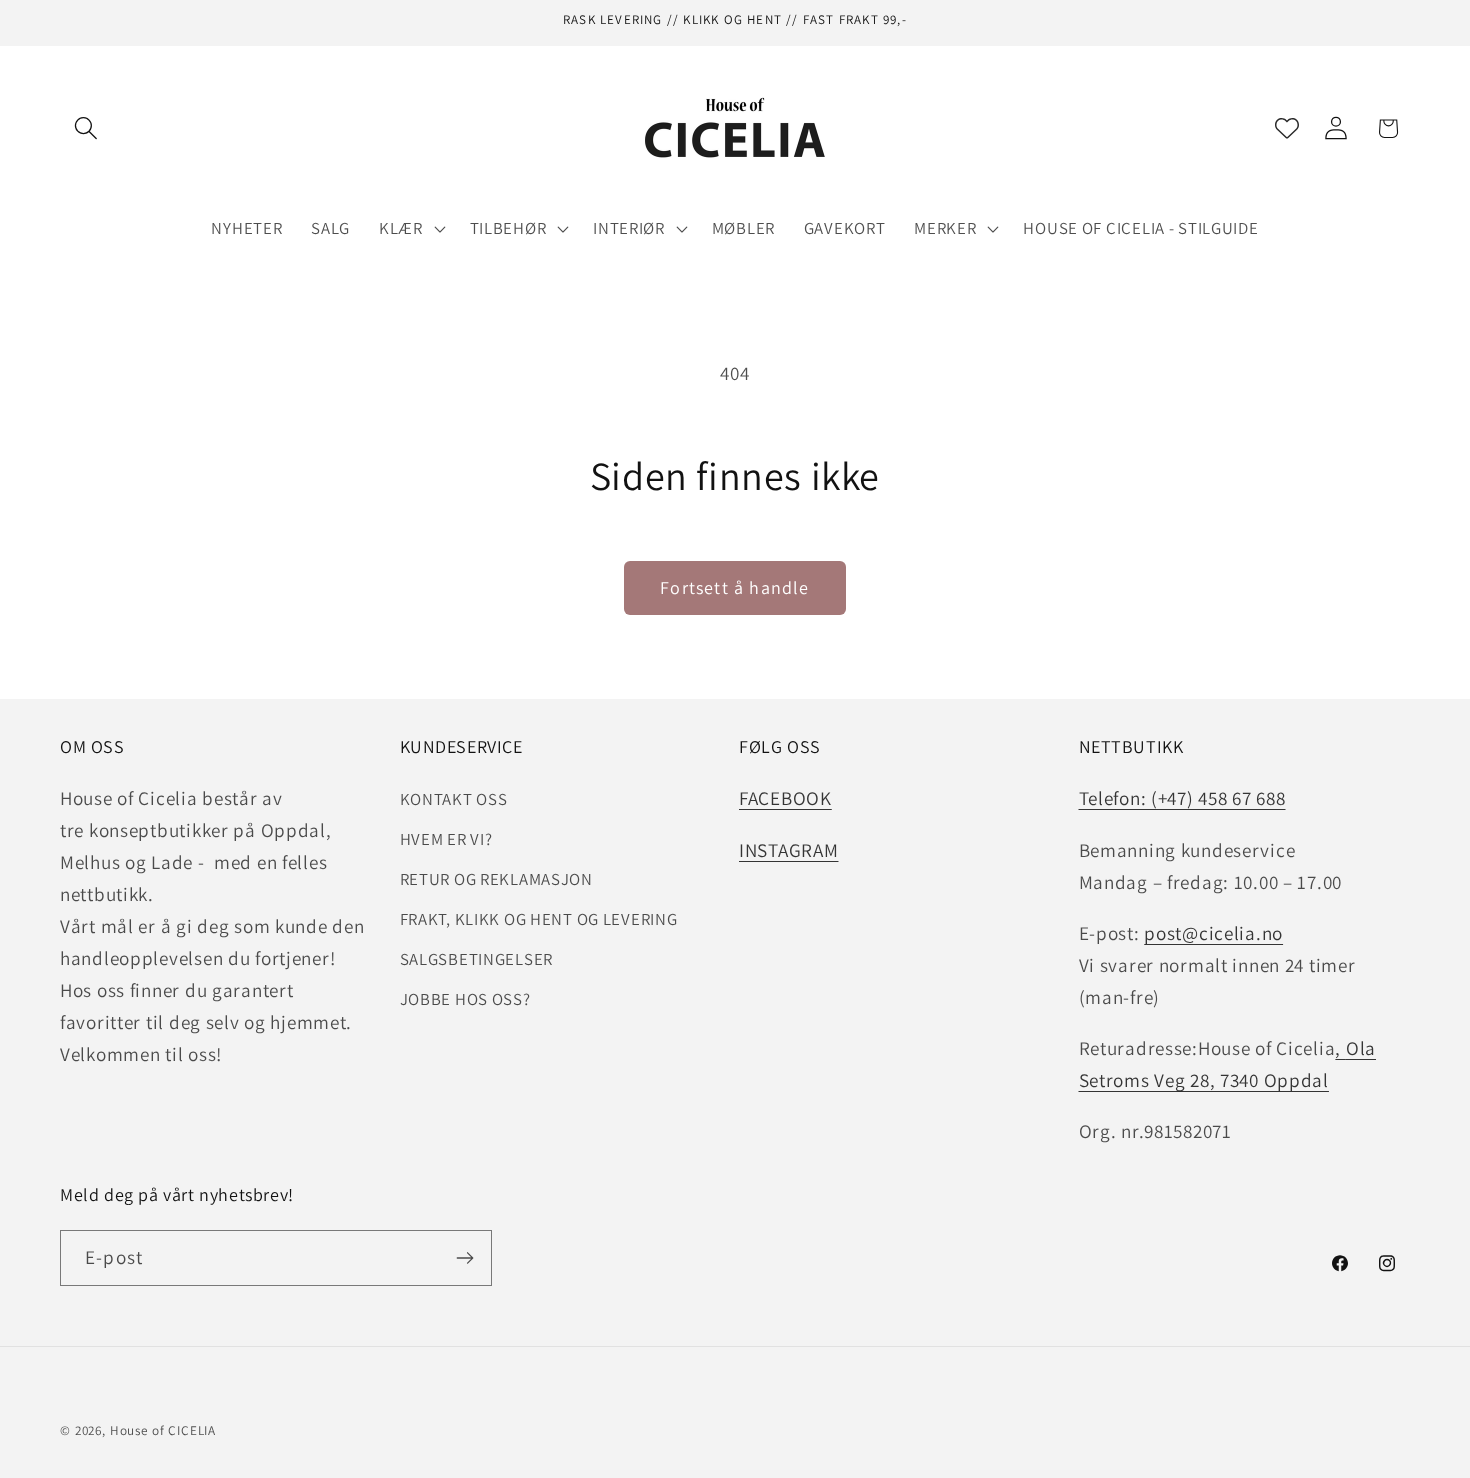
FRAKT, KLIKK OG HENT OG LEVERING (539, 919)
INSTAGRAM (788, 850)
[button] (86, 128)
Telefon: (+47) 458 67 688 (1182, 798)
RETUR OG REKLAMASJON (496, 879)
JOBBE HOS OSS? (465, 999)
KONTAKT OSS (454, 799)
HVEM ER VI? (446, 839)
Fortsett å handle (734, 587)
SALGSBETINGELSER (477, 959)
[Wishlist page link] (1287, 128)
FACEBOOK (785, 798)
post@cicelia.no (1213, 933)
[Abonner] (464, 1258)
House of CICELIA (163, 1430)
